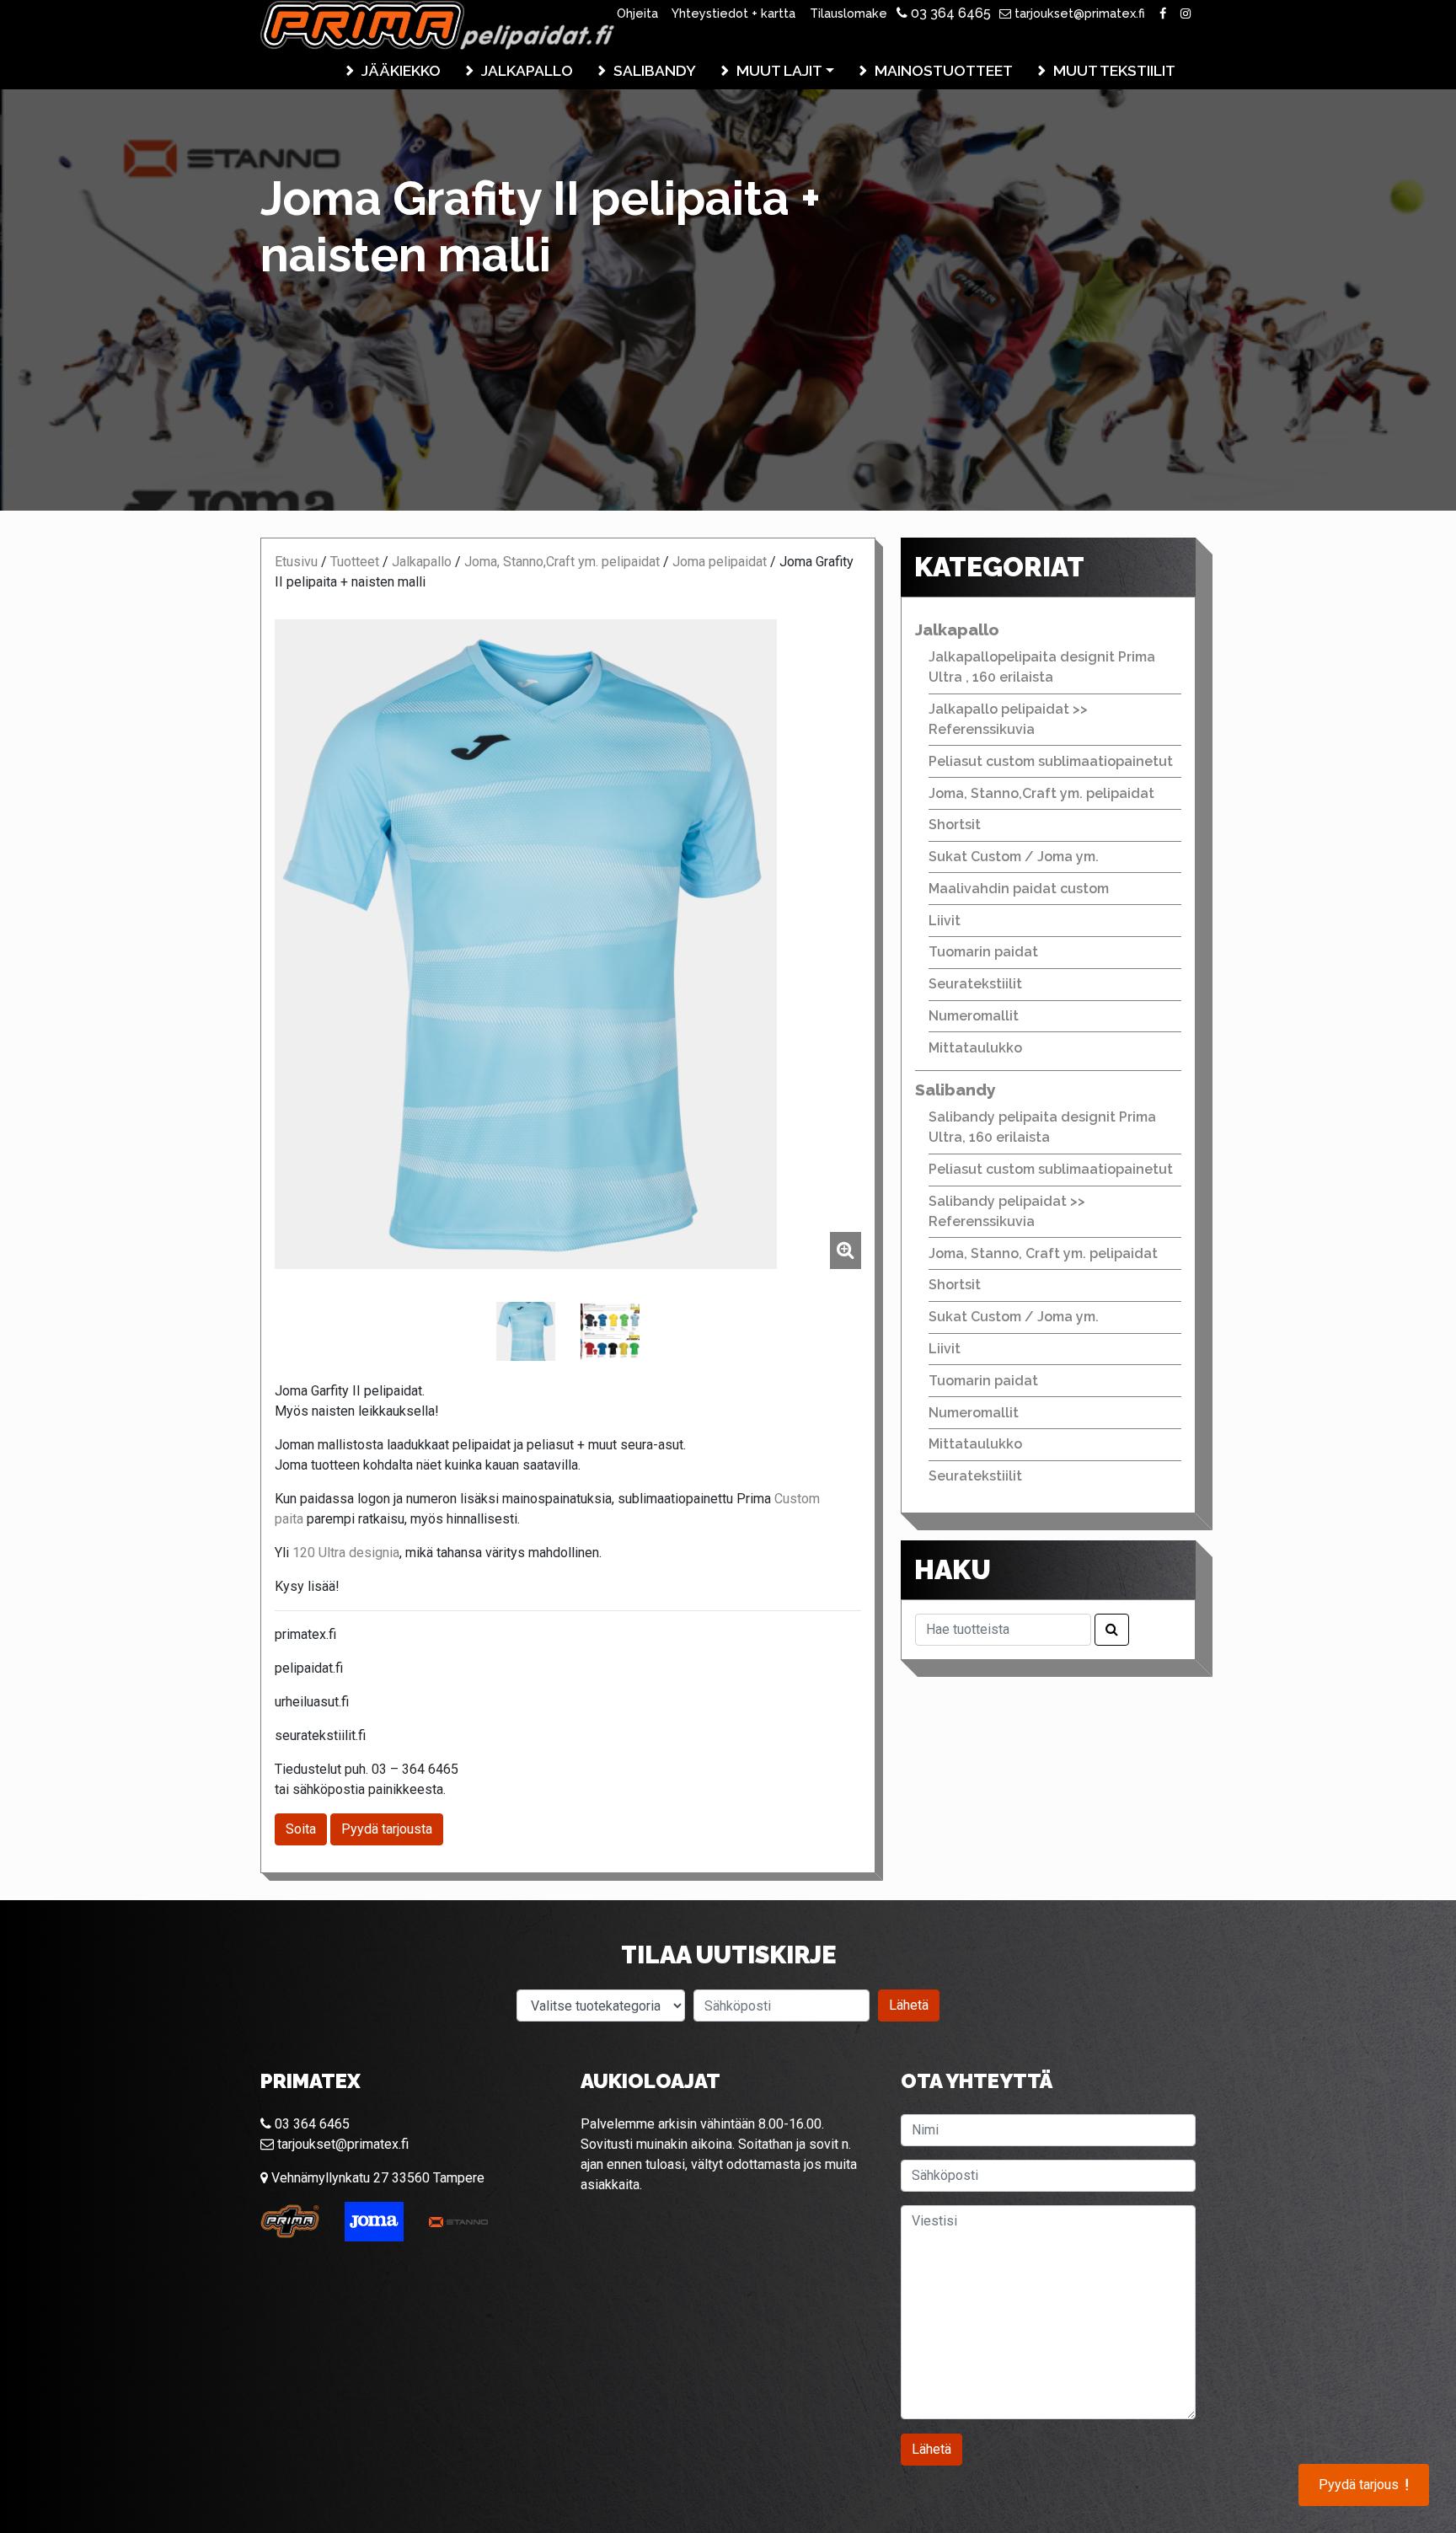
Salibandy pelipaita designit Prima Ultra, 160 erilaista (1042, 1127)
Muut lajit (779, 70)
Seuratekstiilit (975, 984)
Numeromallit (974, 1016)
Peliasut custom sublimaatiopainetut (1051, 761)
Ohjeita (637, 13)
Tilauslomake (848, 13)
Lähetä (909, 2005)
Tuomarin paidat (983, 952)
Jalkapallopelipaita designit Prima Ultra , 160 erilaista (1042, 667)
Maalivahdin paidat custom (1019, 889)
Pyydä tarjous (1364, 2485)
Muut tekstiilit (1114, 70)
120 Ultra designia (346, 1553)
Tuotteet (355, 562)
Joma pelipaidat (720, 562)
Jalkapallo (527, 70)
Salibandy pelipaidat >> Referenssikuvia (1007, 1211)
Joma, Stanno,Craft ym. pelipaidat (562, 562)
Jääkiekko (401, 70)
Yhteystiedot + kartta (733, 13)
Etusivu (296, 562)
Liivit (945, 921)
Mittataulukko (975, 1048)
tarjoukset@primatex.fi (1078, 13)
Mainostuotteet (944, 70)
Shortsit (955, 825)
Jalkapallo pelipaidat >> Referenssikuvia (1008, 719)
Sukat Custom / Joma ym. (1014, 857)
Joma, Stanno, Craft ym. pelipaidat (1043, 1253)
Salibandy (655, 70)
